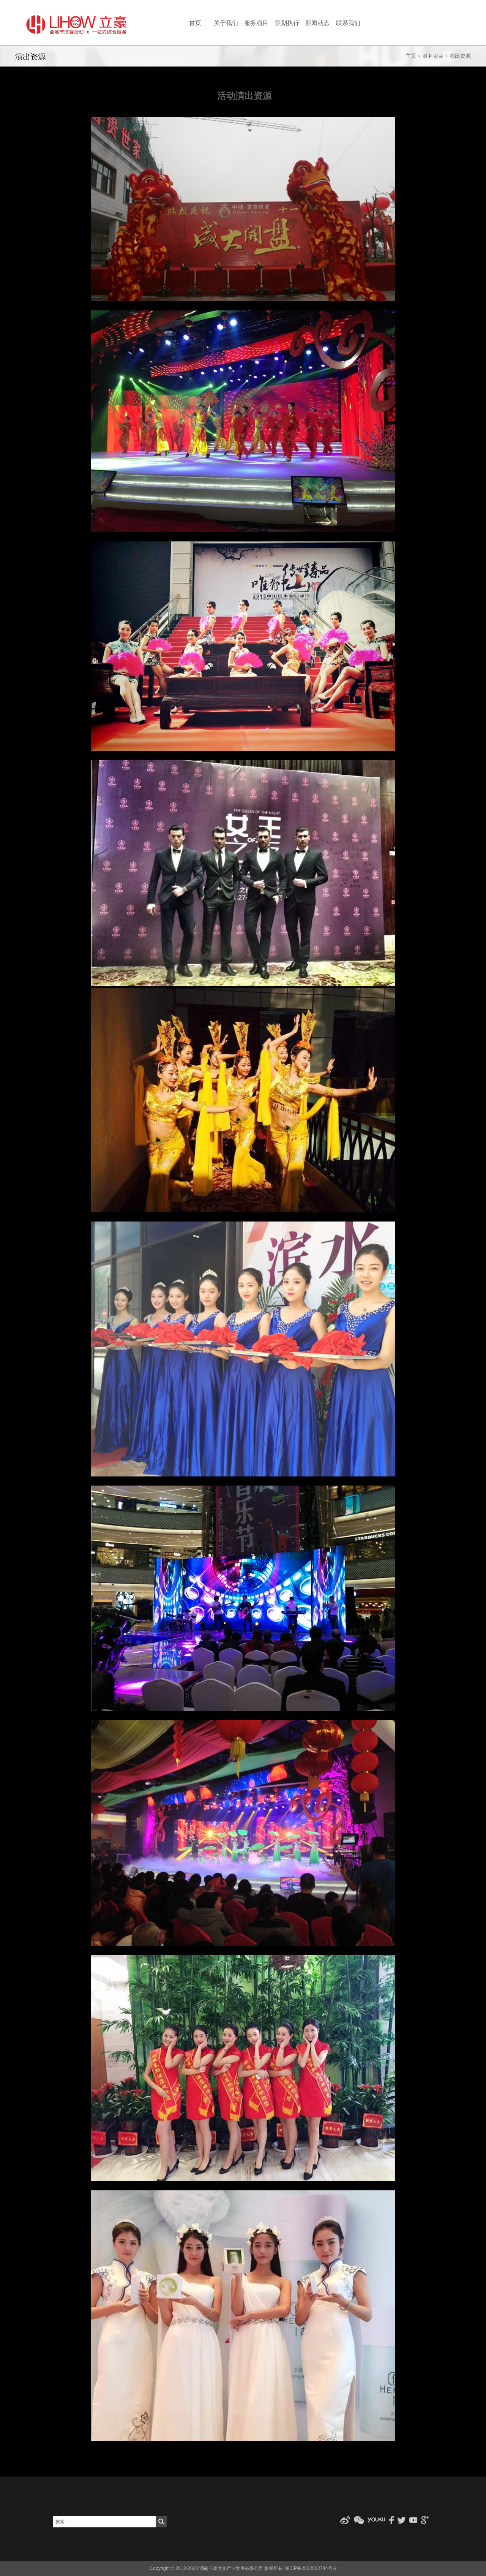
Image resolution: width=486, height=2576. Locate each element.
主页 (411, 56)
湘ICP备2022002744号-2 (311, 2568)
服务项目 (433, 56)
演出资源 (460, 56)
